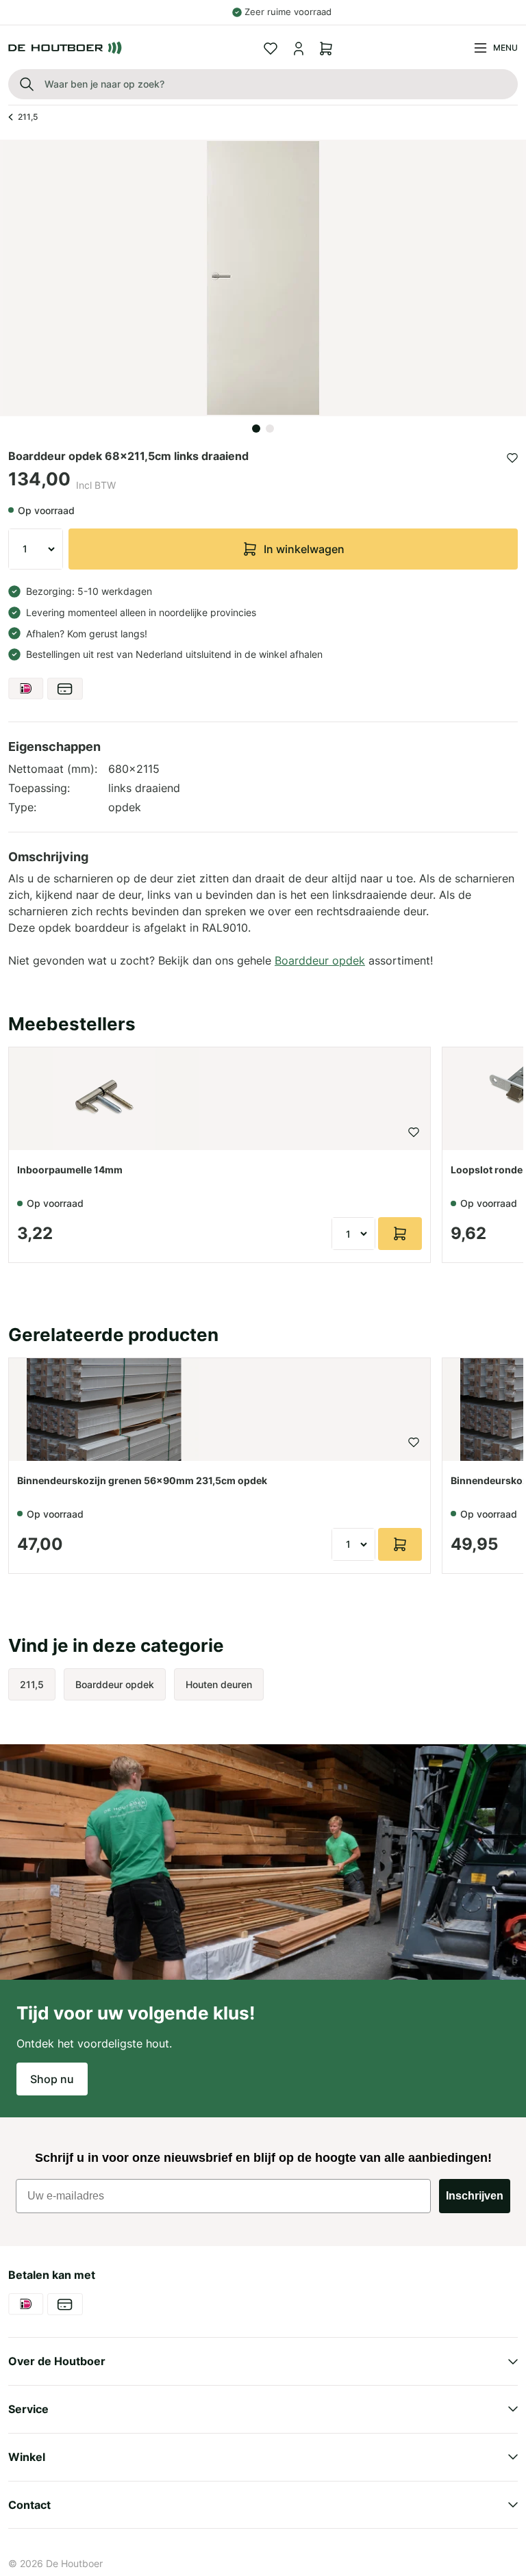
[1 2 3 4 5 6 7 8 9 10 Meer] (36, 549)
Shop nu (52, 2079)
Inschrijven (475, 2196)
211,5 (28, 117)
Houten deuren (219, 1684)
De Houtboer (74, 2563)
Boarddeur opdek (320, 960)
